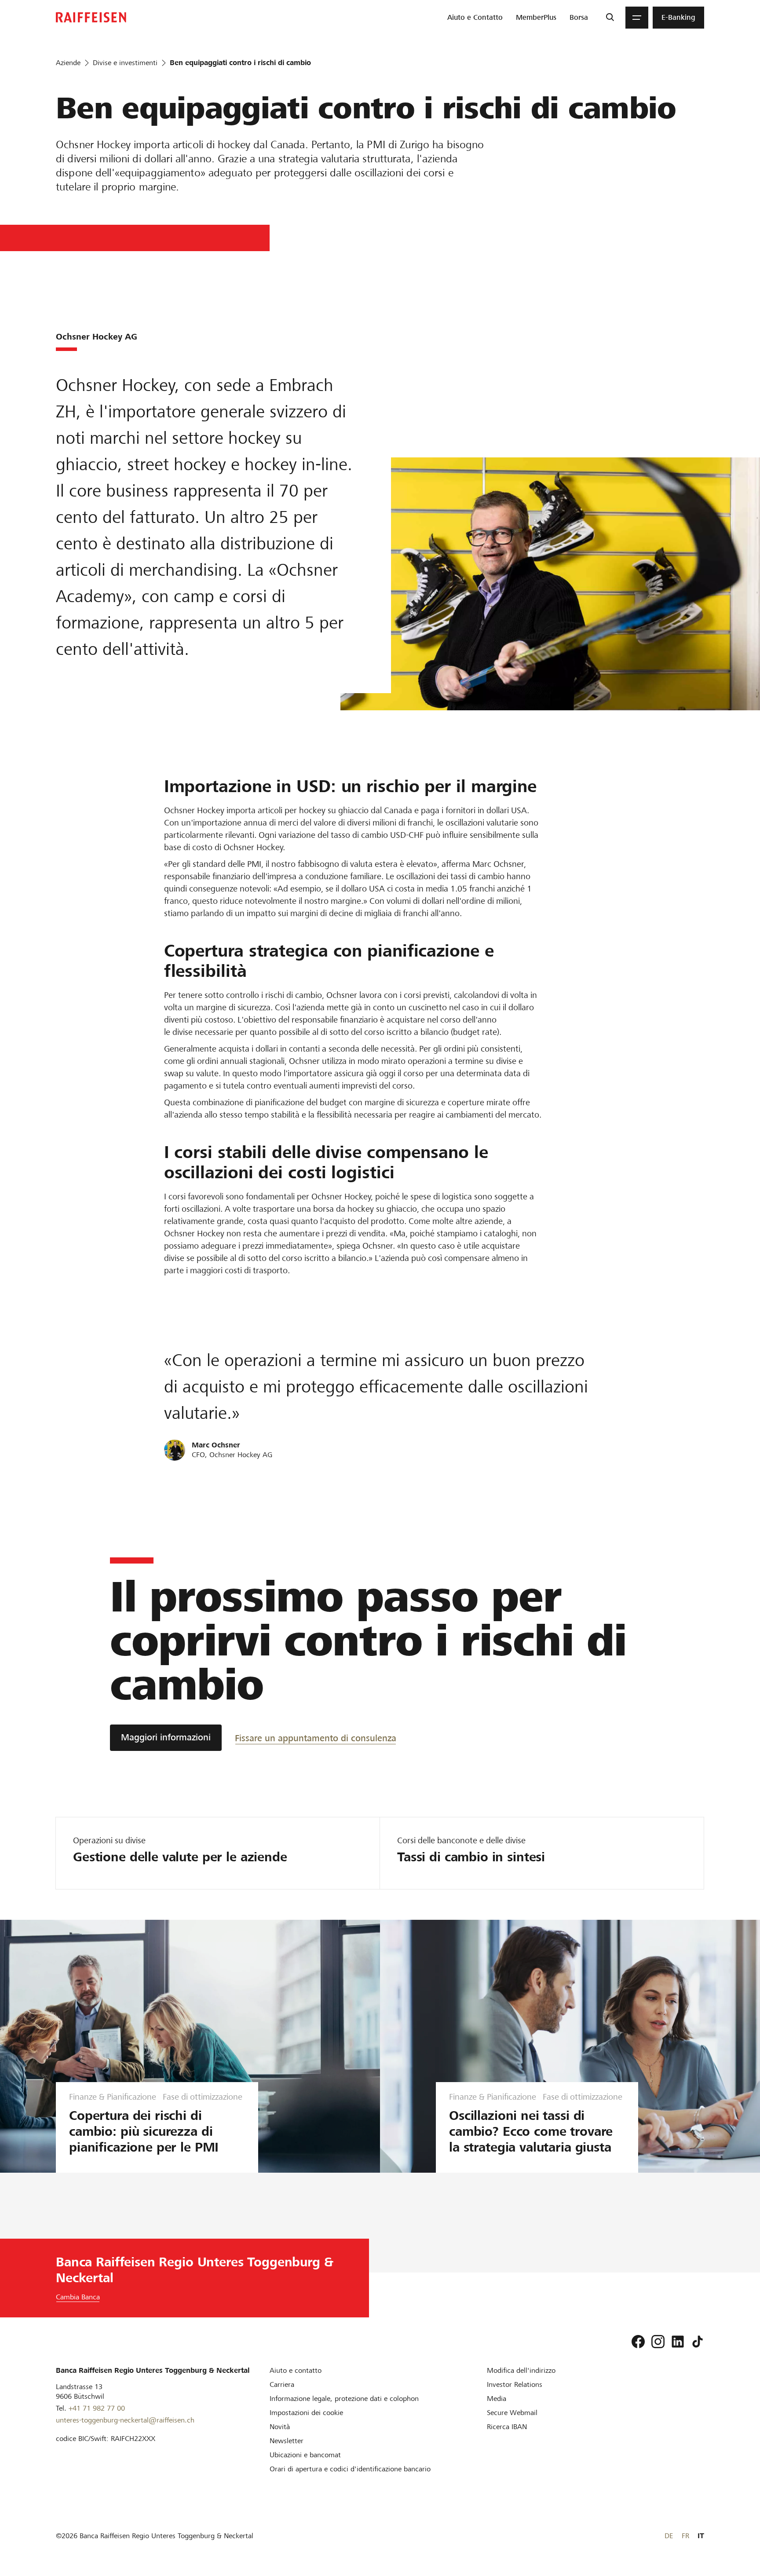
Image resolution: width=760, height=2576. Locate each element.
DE (669, 2536)
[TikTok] (698, 2342)
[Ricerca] (610, 18)
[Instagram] (658, 2342)
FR (685, 2536)
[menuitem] (475, 18)
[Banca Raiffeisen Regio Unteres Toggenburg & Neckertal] (91, 17)
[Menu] (637, 18)
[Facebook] (638, 2342)
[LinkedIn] (678, 2342)
